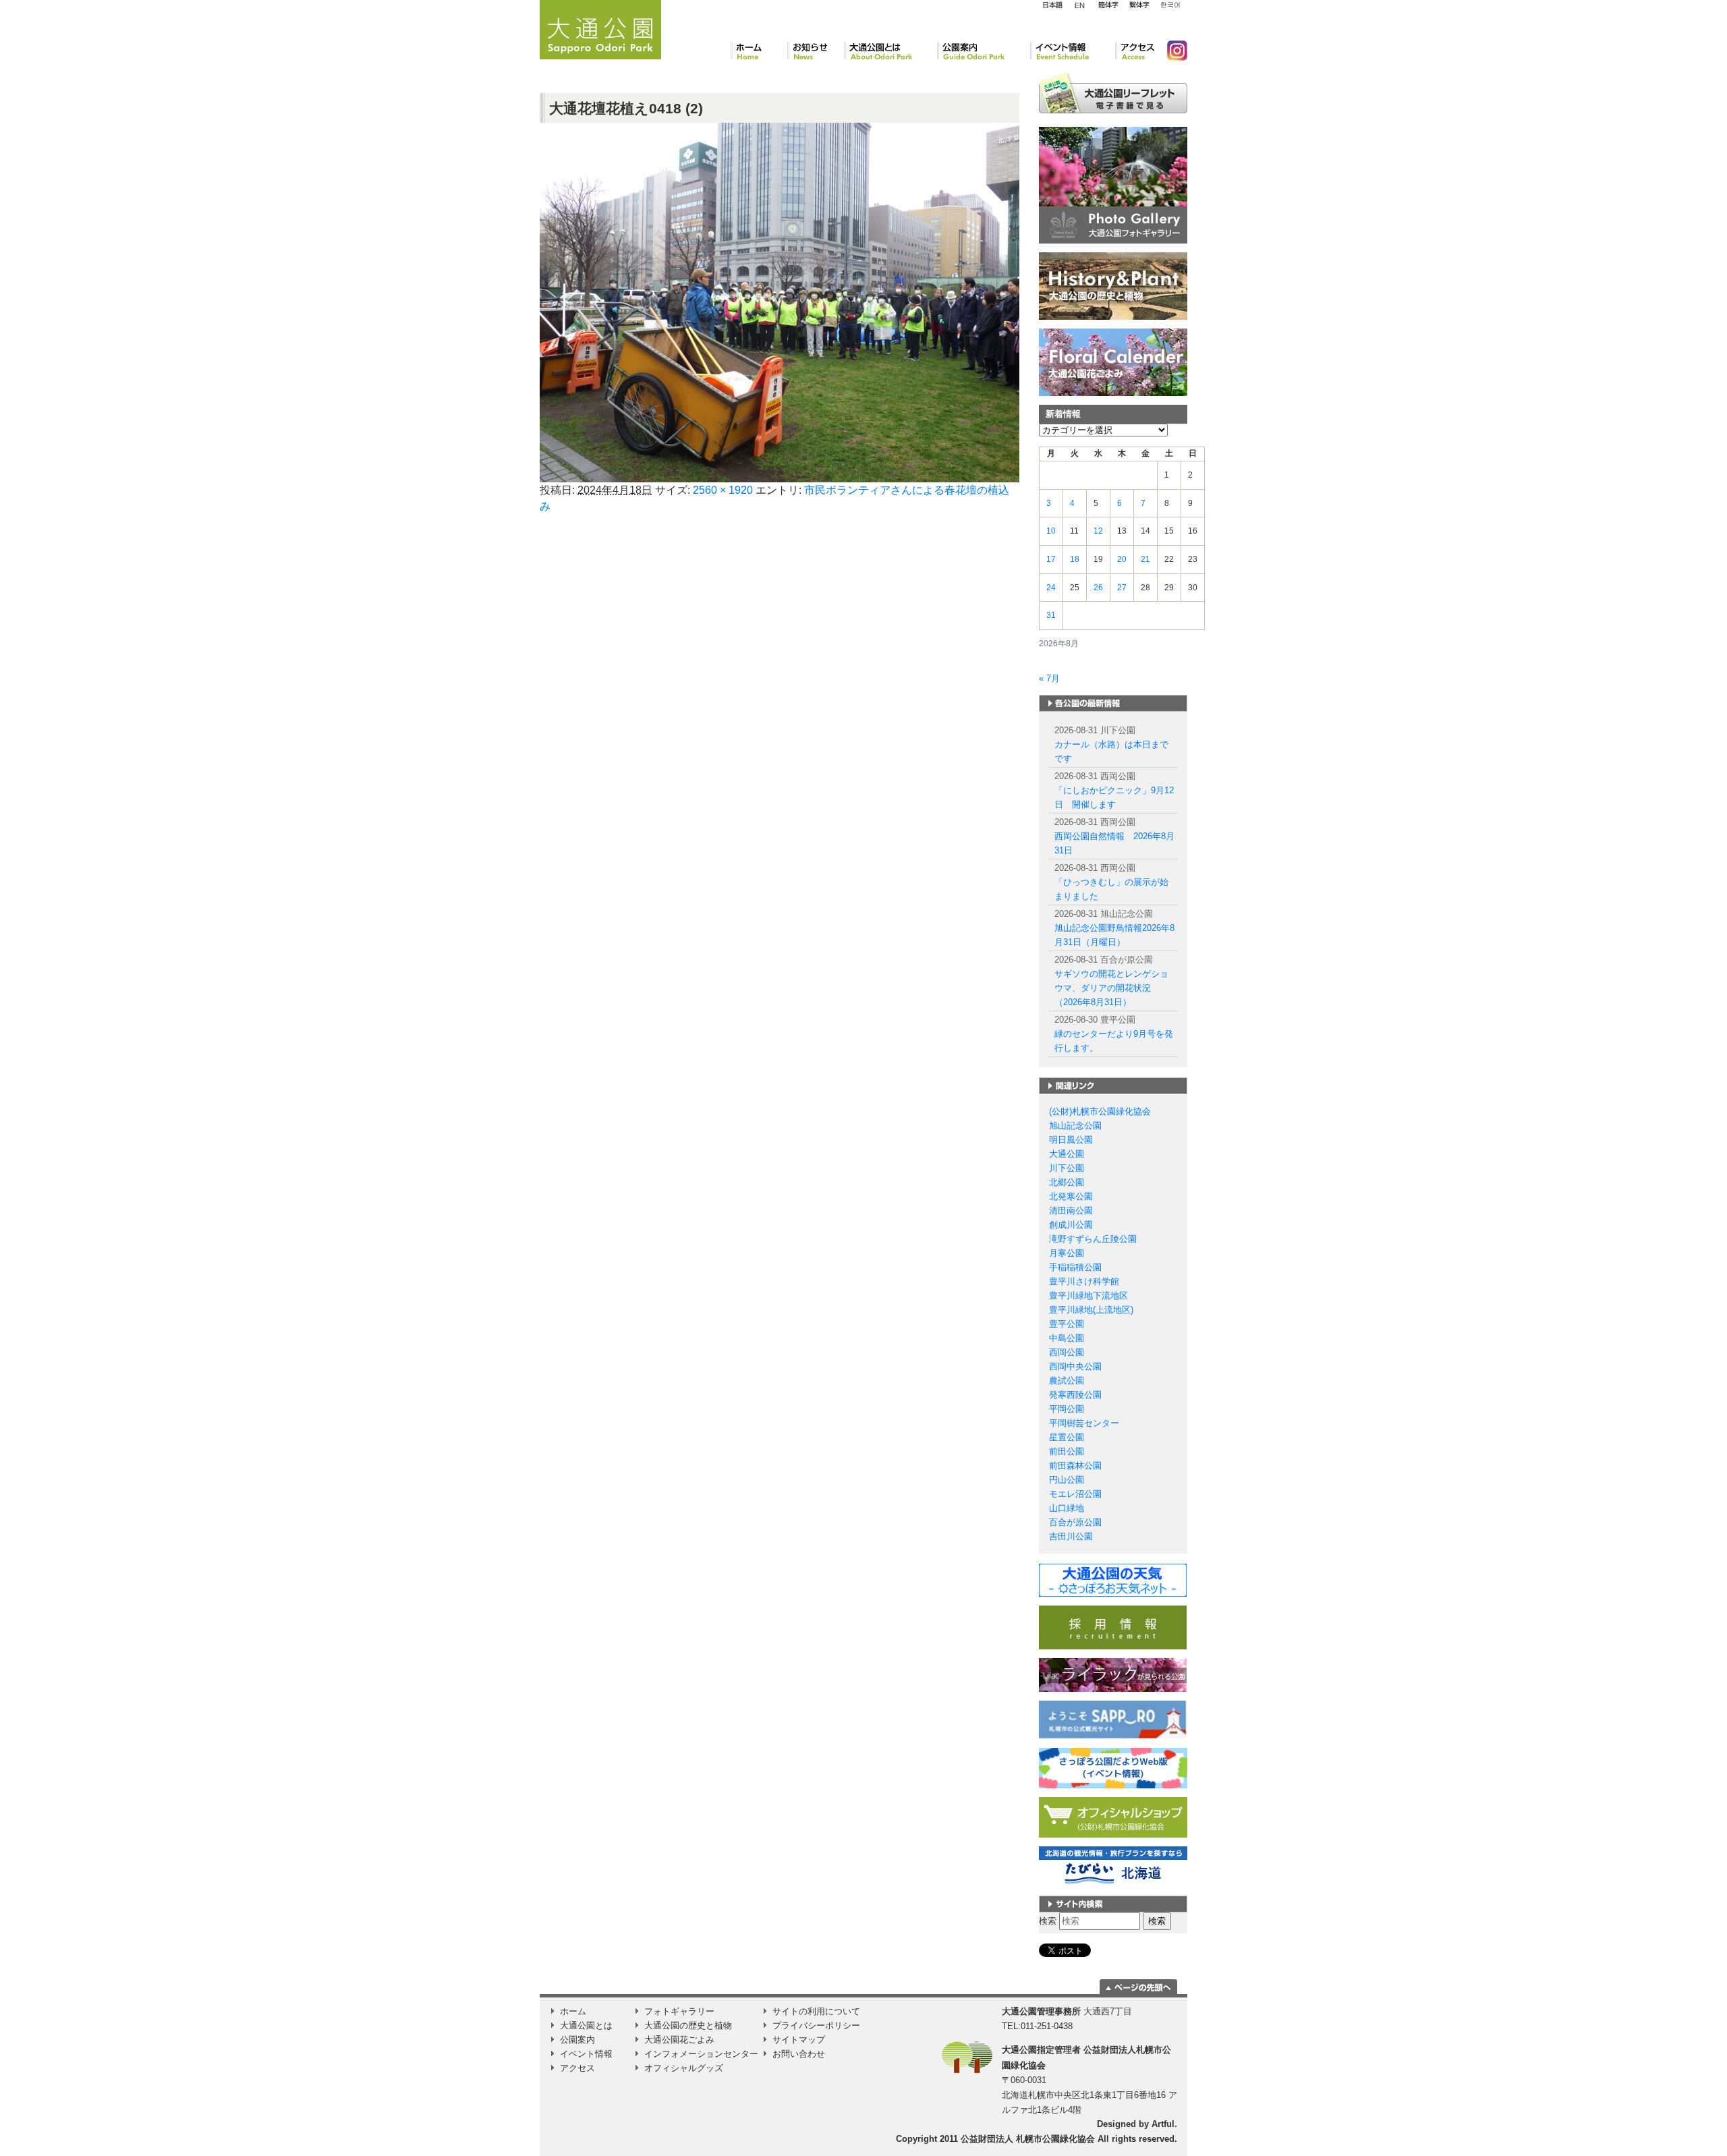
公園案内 (984, 51)
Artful (1163, 2124)
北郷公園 (1067, 1182)
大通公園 (1067, 1154)
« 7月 (1049, 678)
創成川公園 (1071, 1225)
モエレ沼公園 (1075, 1494)
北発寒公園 (1071, 1196)
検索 (1048, 1921)
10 (1051, 531)
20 (1122, 559)
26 (1098, 588)
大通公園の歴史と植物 (688, 2025)
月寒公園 (1067, 1253)
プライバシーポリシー (816, 2025)
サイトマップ (799, 2040)
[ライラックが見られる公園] (1113, 1675)
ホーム (759, 51)
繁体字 (1139, 5)
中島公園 (1067, 1338)
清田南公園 (1071, 1211)
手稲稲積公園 (1075, 1267)
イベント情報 (1073, 51)
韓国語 (1170, 5)
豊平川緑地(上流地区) (1091, 1310)
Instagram (1172, 51)
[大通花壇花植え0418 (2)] (780, 302)
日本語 (1052, 5)
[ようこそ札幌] (1113, 1719)
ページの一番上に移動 (1138, 1987)
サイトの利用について (816, 2011)
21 (1145, 559)
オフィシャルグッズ (684, 2068)
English (1080, 5)
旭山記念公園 (1075, 1126)
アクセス (1136, 51)
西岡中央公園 (1075, 1366)
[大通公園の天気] (1113, 1580)
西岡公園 (1067, 1352)
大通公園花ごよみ (679, 2040)
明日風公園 (1071, 1140)
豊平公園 (1067, 1324)
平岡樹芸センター (1084, 1423)
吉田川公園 (1071, 1536)
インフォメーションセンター (701, 2054)
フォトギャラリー (679, 2011)
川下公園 (1067, 1168)
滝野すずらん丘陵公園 (1093, 1239)
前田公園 (1067, 1451)
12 (1098, 531)
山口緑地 (1067, 1508)
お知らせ (816, 51)
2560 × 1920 (723, 490)
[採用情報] (1113, 1627)
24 (1051, 588)
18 (1075, 559)
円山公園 (1067, 1480)
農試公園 (1067, 1381)
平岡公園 (1067, 1409)
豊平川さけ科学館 (1084, 1281)
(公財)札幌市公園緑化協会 (1100, 1111)
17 (1051, 559)
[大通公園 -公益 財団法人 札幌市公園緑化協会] (600, 28)
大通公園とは (890, 51)
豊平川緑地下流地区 (1088, 1296)
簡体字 (1108, 5)
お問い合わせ (799, 2054)
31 (1051, 615)
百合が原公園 (1075, 1522)
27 (1122, 588)
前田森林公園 (1075, 1466)
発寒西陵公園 (1075, 1395)
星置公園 (1067, 1437)
